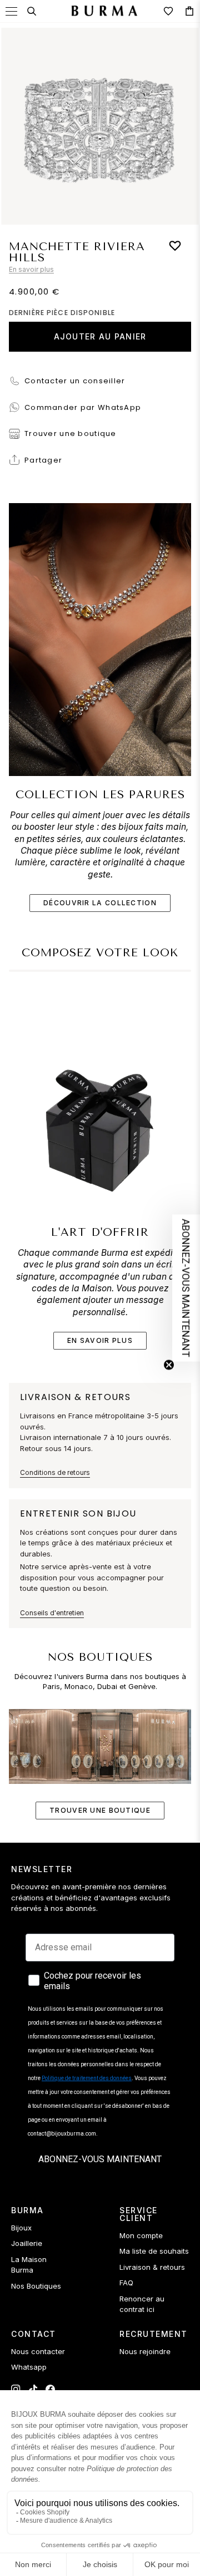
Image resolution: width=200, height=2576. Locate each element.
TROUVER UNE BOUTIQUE (100, 1810)
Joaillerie (27, 2243)
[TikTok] (33, 2389)
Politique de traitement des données (87, 2078)
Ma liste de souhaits (154, 2251)
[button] (186, 1288)
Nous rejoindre (145, 2351)
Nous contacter (38, 2351)
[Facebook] (50, 2389)
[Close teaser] (169, 1365)
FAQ (126, 2283)
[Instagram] (16, 2389)
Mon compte (141, 2235)
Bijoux (21, 2228)
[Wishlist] (168, 11)
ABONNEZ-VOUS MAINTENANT (100, 2159)
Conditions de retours (55, 1472)
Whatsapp (29, 2367)
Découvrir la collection (100, 903)
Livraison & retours (152, 2267)
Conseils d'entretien (52, 1613)
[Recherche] (32, 11)
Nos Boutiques (36, 2286)
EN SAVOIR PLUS (100, 1340)
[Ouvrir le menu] (11, 11)
